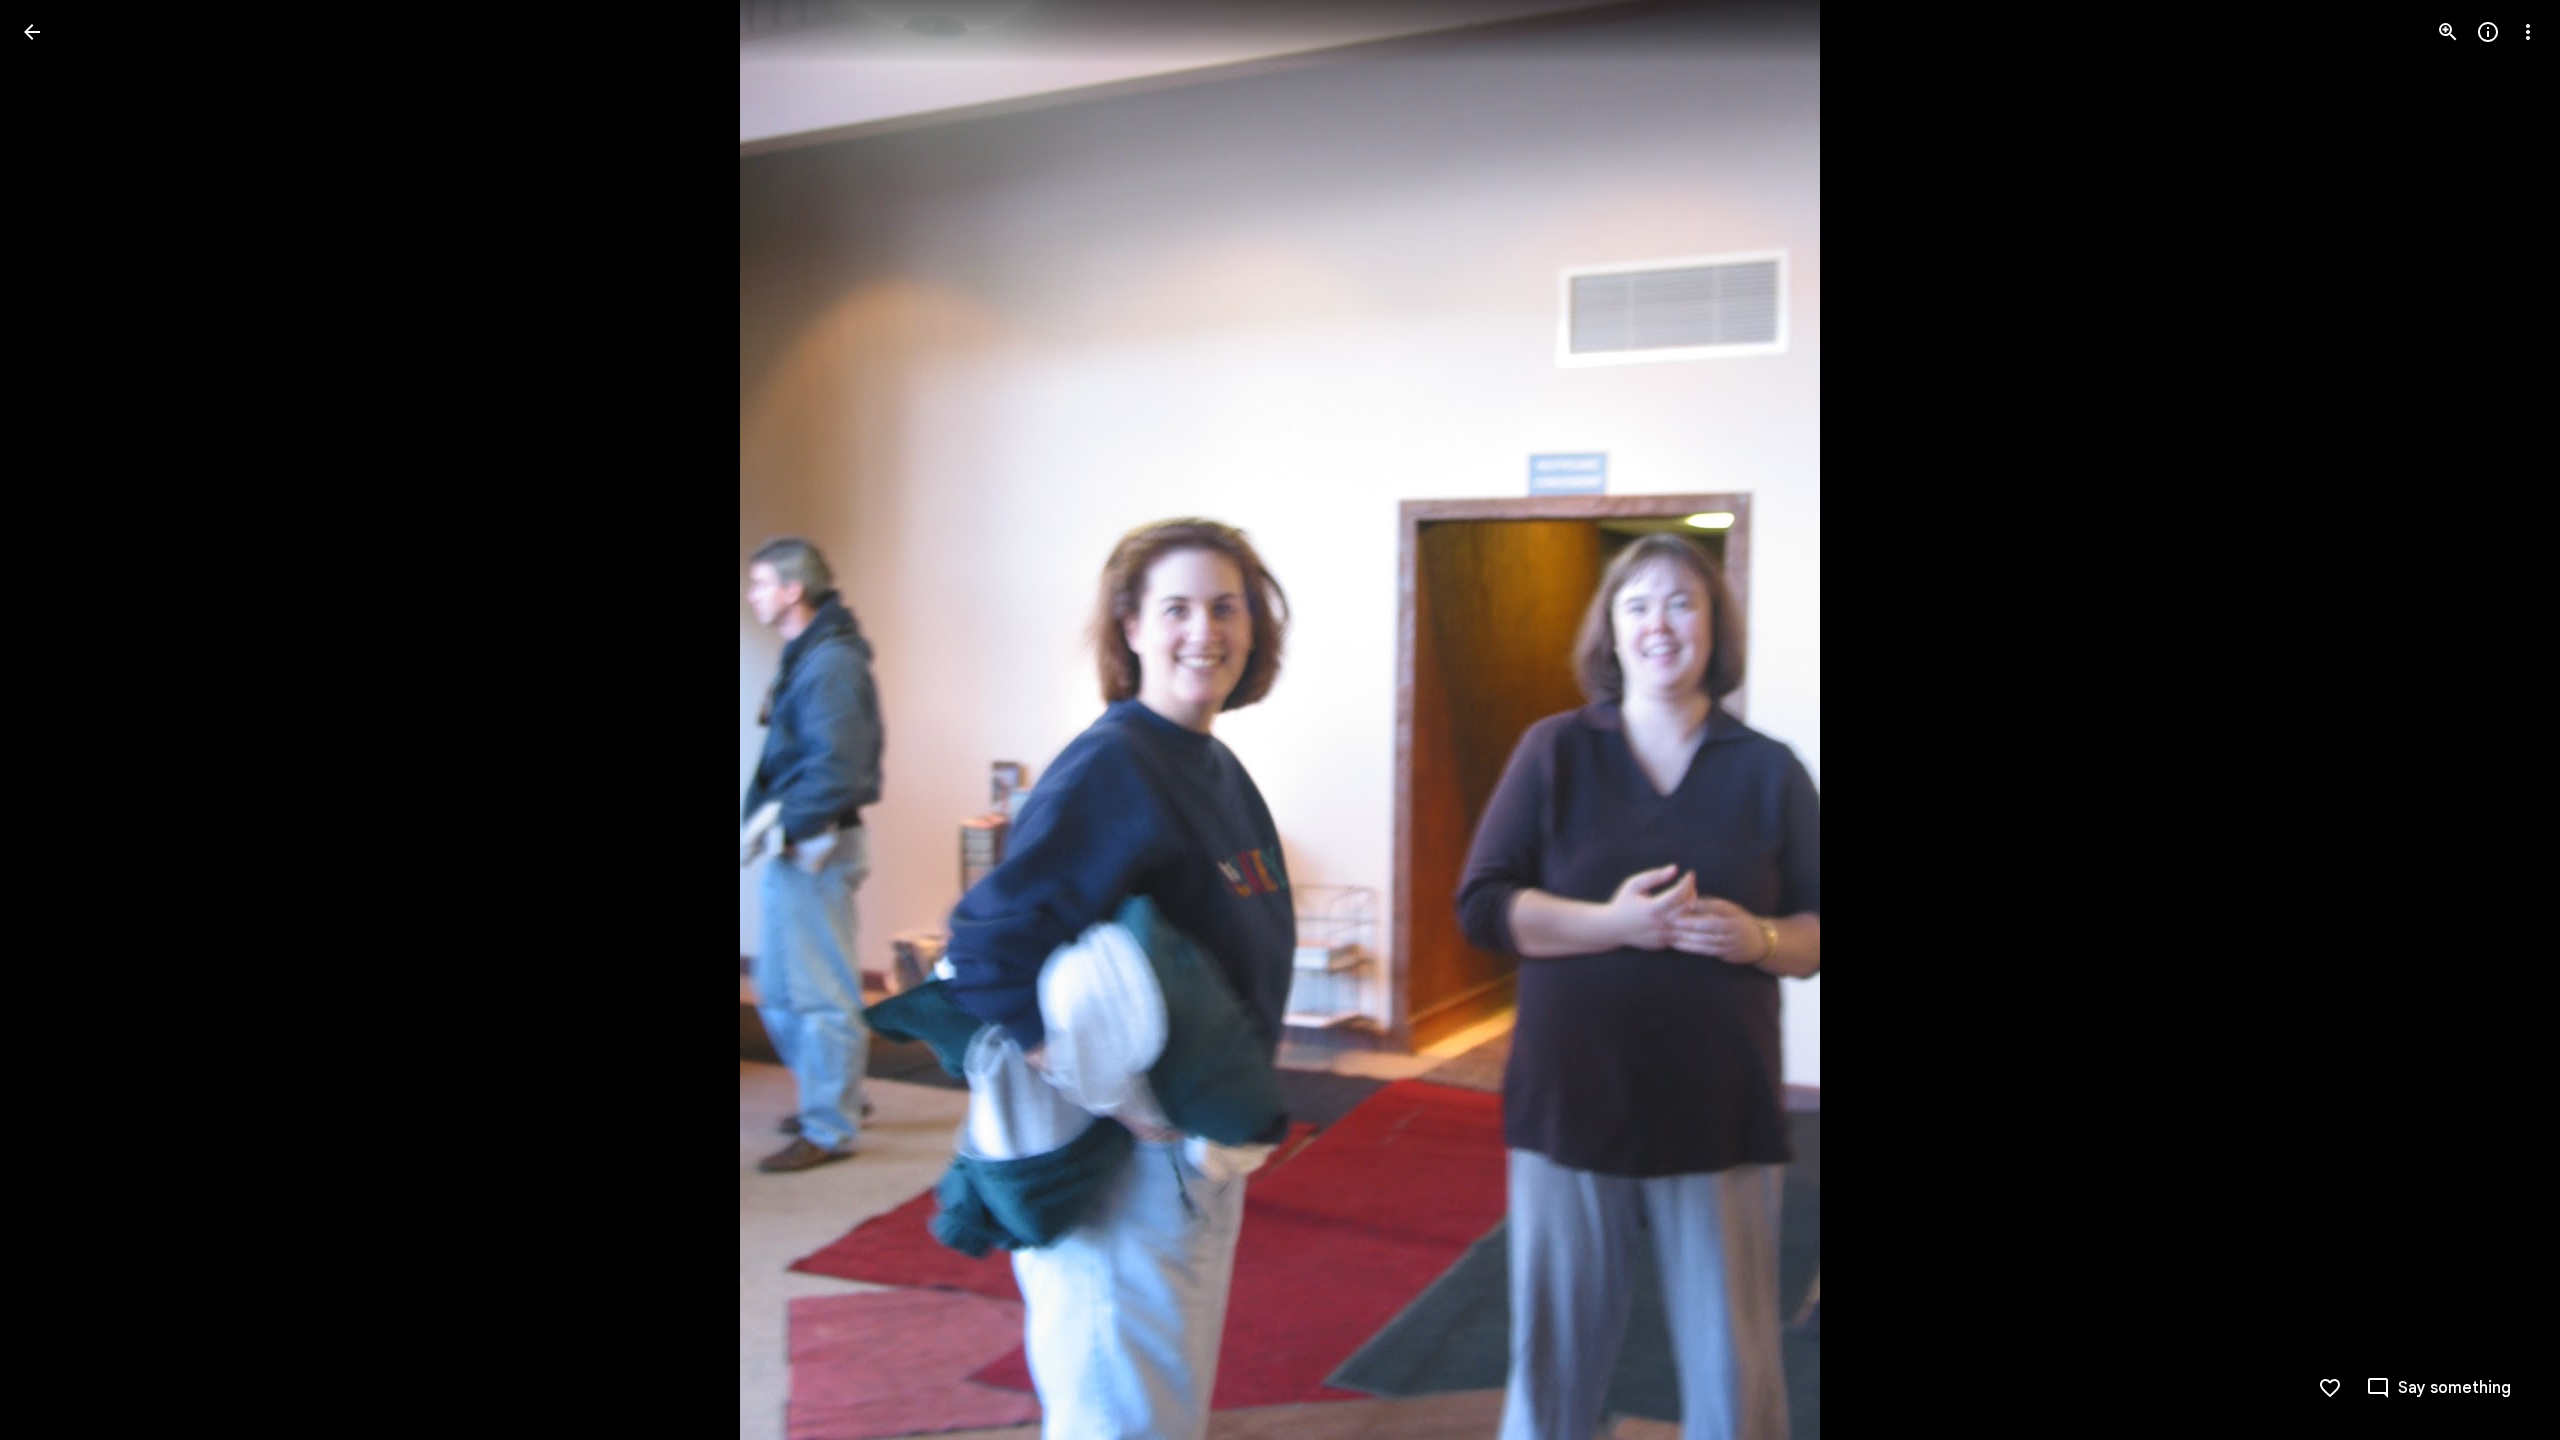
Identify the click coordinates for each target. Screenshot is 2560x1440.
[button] (56, 720)
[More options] (2528, 32)
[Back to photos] (32, 32)
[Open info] (2488, 32)
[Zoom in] (2448, 32)
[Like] (2330, 1388)
